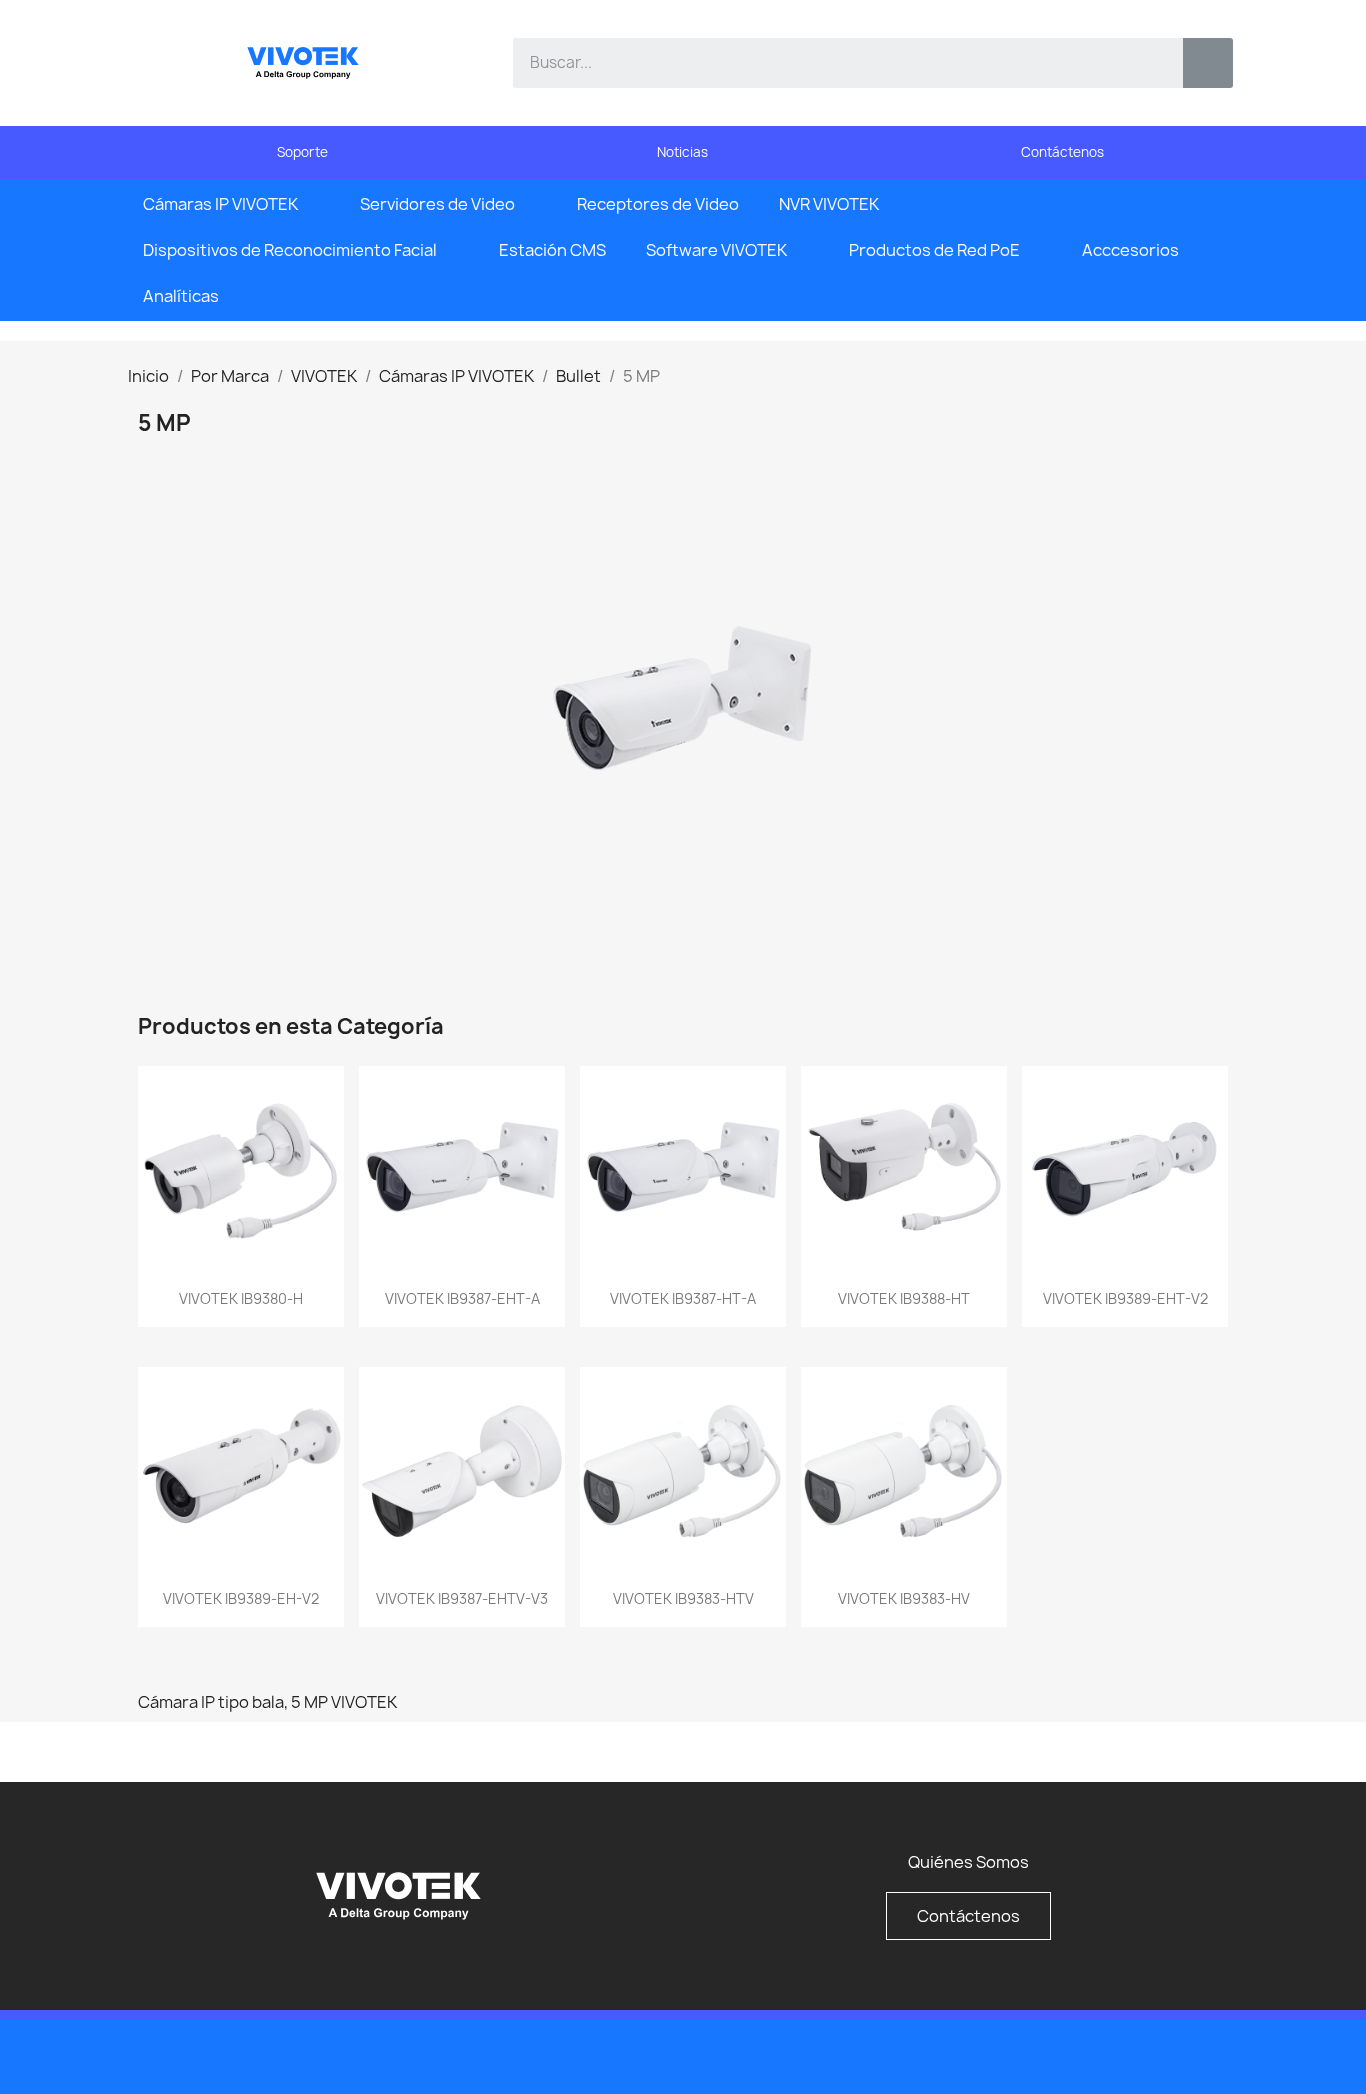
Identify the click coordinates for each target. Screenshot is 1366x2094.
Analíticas (181, 296)
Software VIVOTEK (716, 250)
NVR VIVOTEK (829, 204)
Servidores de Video (437, 204)
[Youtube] (1173, 2055)
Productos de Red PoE (934, 250)
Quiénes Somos (968, 1862)
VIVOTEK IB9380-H (241, 1298)
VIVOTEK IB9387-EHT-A (462, 1298)
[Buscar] (1208, 63)
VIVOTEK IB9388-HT (904, 1298)
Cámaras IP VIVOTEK (220, 204)
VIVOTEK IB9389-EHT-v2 (1125, 1298)
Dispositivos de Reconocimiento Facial (290, 250)
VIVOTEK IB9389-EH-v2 (241, 1598)
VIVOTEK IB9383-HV (904, 1598)
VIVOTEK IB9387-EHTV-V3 (462, 1598)
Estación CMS (552, 250)
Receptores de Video (658, 204)
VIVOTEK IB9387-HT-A (683, 1298)
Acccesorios (1130, 250)
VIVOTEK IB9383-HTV (683, 1598)
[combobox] (833, 63)
